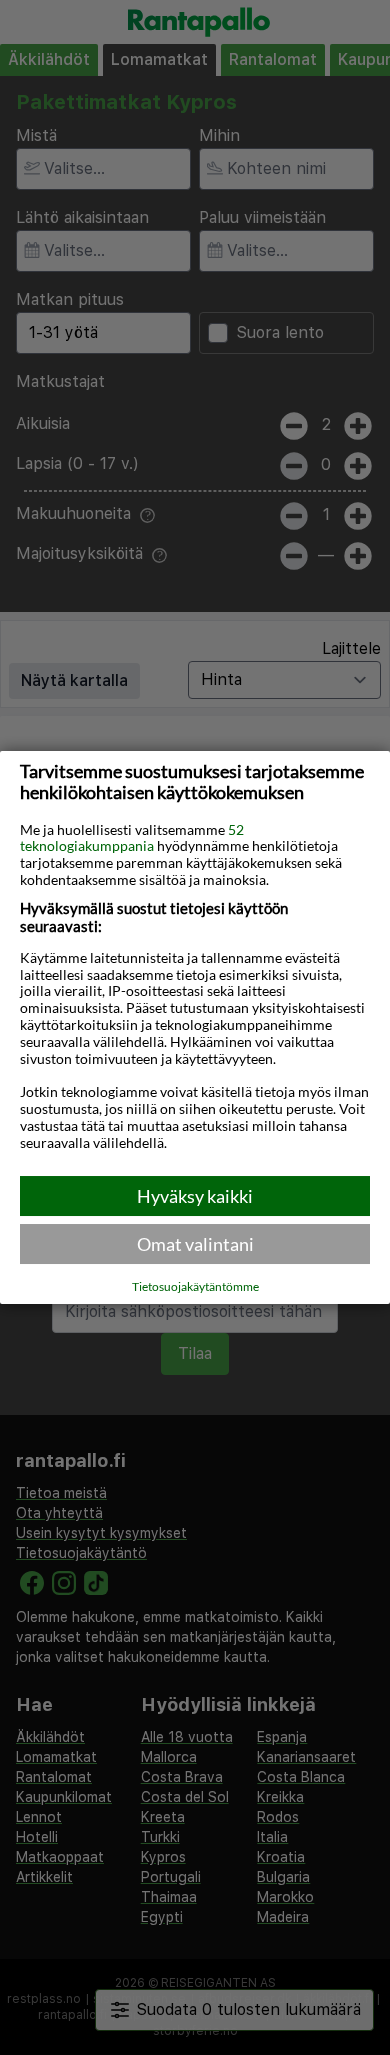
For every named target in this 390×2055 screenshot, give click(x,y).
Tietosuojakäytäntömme (195, 1287)
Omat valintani (195, 1244)
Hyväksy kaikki (195, 1196)
